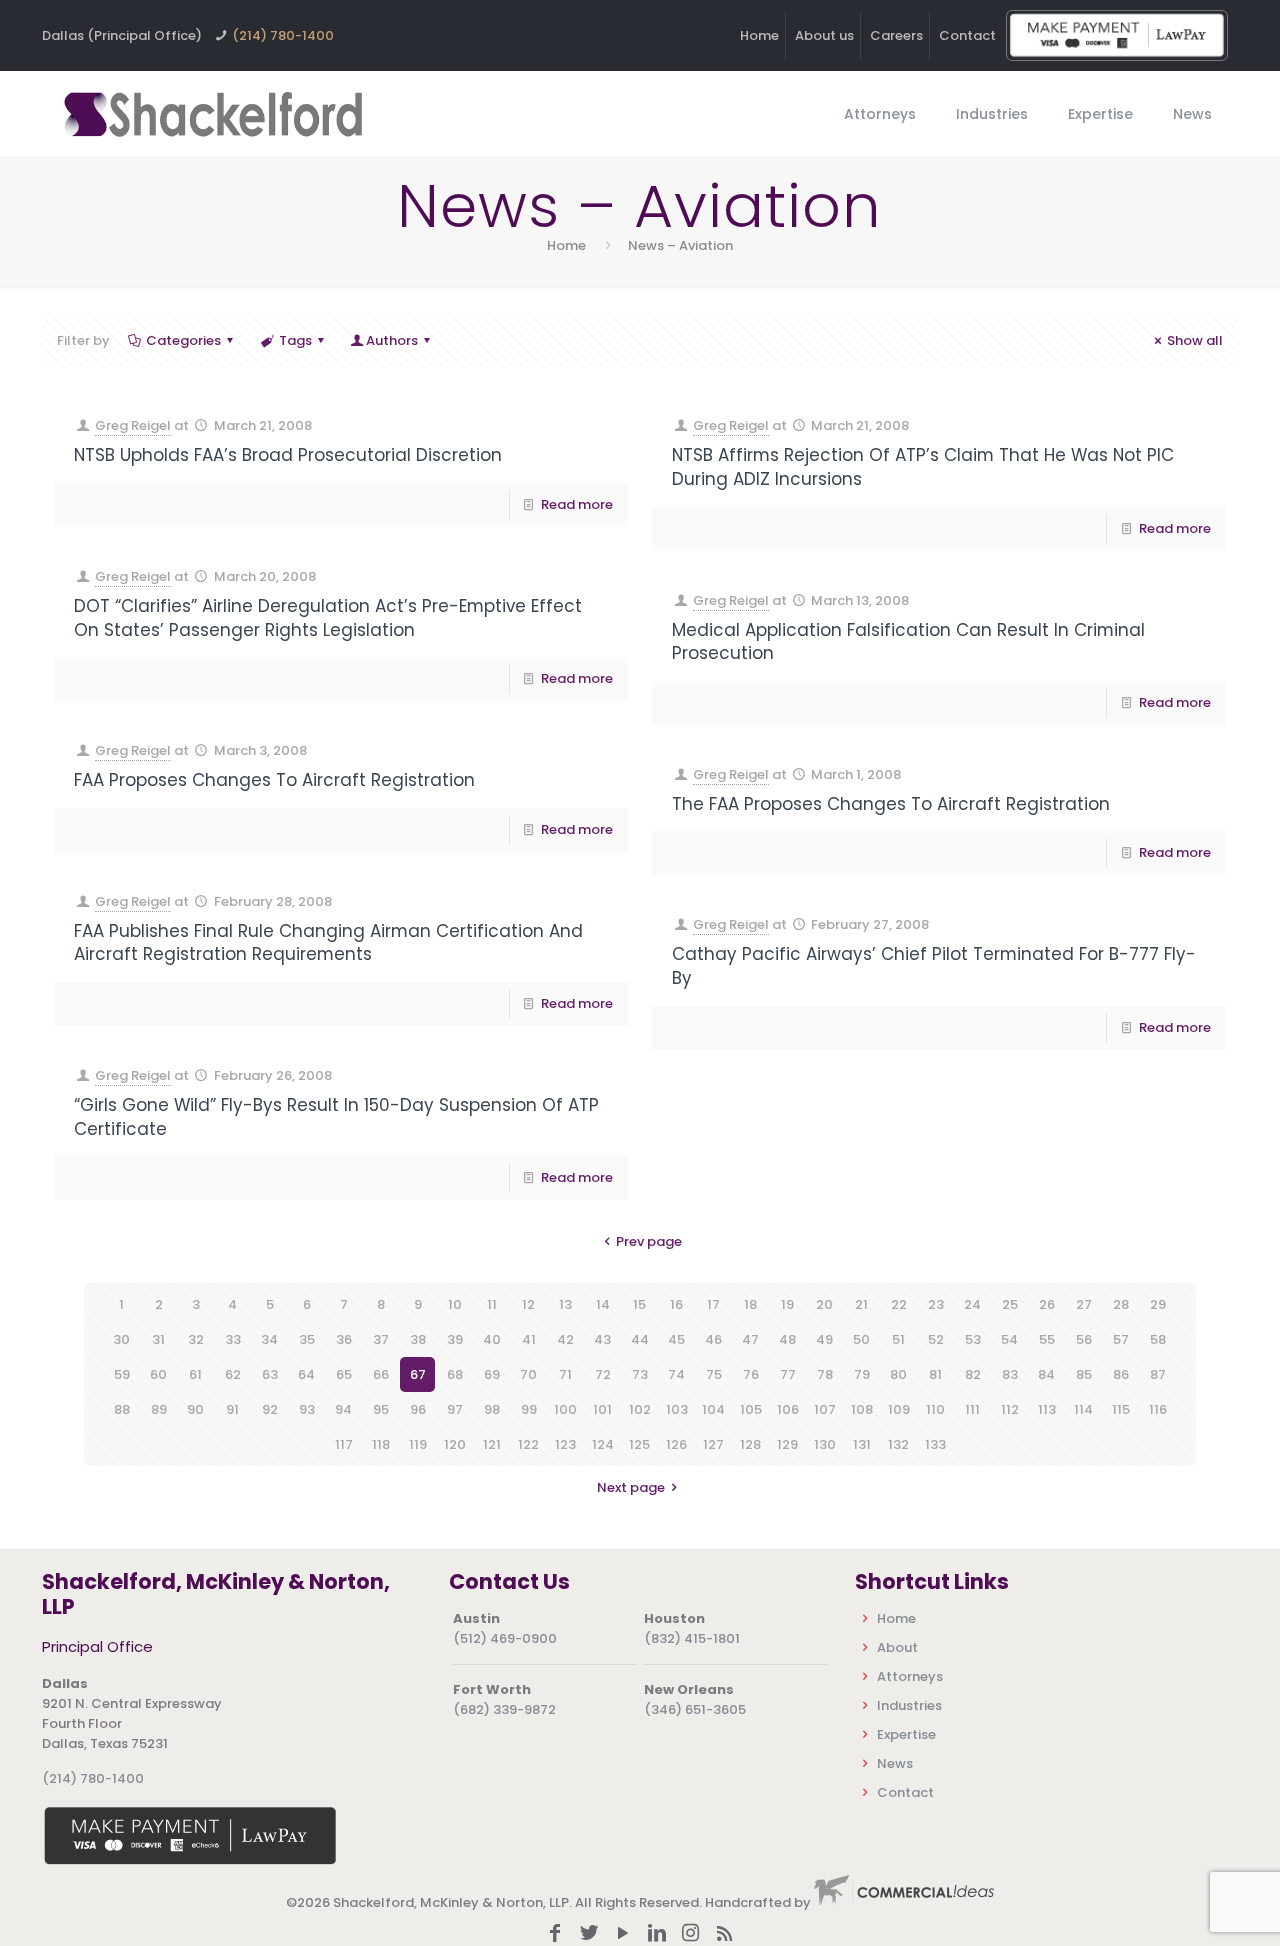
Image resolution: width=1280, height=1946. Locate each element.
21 (861, 1304)
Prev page (649, 1241)
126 (676, 1444)
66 (381, 1374)
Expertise (906, 1734)
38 (418, 1339)
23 (936, 1304)
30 (121, 1339)
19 (787, 1304)
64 (306, 1374)
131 (862, 1444)
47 (750, 1339)
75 (714, 1374)
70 (528, 1374)
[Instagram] (691, 1934)
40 (492, 1339)
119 (418, 1444)
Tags (295, 340)
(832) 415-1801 (692, 1638)
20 (824, 1304)
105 (751, 1409)
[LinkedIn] (657, 1934)
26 (1047, 1304)
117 (344, 1444)
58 (1158, 1339)
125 (639, 1444)
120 (455, 1444)
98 (492, 1409)
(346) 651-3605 (695, 1709)
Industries (909, 1705)
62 (233, 1374)
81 (935, 1374)
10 (455, 1304)
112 (1010, 1409)
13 (565, 1304)
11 (492, 1304)
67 (418, 1374)
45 (676, 1339)
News (895, 1763)
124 (603, 1444)
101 (602, 1409)
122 (528, 1444)
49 (824, 1339)
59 (122, 1374)
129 (787, 1444)
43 (602, 1339)
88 (122, 1409)
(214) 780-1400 (283, 35)
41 (529, 1339)
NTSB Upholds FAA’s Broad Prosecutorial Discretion (288, 455)
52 (936, 1339)
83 (1010, 1374)
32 (196, 1339)
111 (972, 1409)
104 (713, 1409)
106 (788, 1409)
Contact (967, 35)
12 (528, 1304)
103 (677, 1409)
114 (1083, 1409)
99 (529, 1409)
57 (1121, 1339)
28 (1121, 1304)
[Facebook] (555, 1934)
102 (640, 1409)
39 (455, 1339)
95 (381, 1409)
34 (269, 1339)
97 (455, 1409)
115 (1121, 1409)
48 (787, 1339)
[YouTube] (623, 1934)
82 (973, 1374)
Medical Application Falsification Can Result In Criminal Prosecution (908, 642)
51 (898, 1339)
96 (418, 1409)
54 (1009, 1339)
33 (233, 1339)
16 (676, 1304)
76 (751, 1374)
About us (824, 35)
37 (381, 1339)
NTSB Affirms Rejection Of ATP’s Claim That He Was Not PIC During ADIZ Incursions (923, 467)
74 (676, 1374)
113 (1047, 1409)
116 (1158, 1409)
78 (825, 1374)
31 (158, 1339)
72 (603, 1374)
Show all (1195, 340)
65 (344, 1374)
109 (899, 1409)
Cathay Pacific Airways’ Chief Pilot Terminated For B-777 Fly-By (934, 966)
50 (861, 1339)
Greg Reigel (133, 425)
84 (1046, 1374)
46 (713, 1339)
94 (343, 1409)
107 (825, 1409)
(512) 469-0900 (505, 1638)
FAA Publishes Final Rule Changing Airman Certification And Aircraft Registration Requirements (328, 943)
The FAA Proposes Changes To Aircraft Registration (891, 804)
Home (759, 35)
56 (1084, 1339)
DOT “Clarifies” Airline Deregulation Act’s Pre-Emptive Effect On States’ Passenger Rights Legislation (328, 618)
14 (603, 1304)
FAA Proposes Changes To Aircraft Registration (274, 780)
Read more (577, 504)
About (897, 1647)
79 (862, 1374)
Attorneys (910, 1676)
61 (195, 1374)
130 (825, 1444)
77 (788, 1374)
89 (159, 1409)
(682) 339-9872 (504, 1709)
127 (713, 1444)
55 (1047, 1339)
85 (1084, 1374)
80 (898, 1374)
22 (899, 1304)
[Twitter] (589, 1934)
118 (381, 1444)
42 (565, 1339)
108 (862, 1409)
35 (307, 1339)
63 (270, 1374)
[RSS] (725, 1934)
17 (713, 1304)
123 (565, 1444)
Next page (631, 1487)
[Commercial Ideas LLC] (904, 1902)
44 (640, 1339)
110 (935, 1409)
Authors (392, 340)
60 (158, 1374)
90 (195, 1409)
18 (750, 1304)
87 (1158, 1374)
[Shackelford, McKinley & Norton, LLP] (212, 113)
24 (972, 1304)
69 (492, 1374)
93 (307, 1409)
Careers (896, 35)
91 (232, 1409)
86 (1121, 1374)
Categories (183, 340)
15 (639, 1304)
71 (565, 1374)
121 (492, 1444)
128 (750, 1444)
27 (1084, 1304)
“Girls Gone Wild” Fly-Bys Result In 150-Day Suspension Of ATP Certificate (336, 1117)
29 (1158, 1304)
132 (898, 1444)
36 (344, 1339)
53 (973, 1339)
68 (455, 1374)
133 (935, 1444)
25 (1010, 1304)
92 (270, 1409)
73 (640, 1374)
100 (565, 1409)
